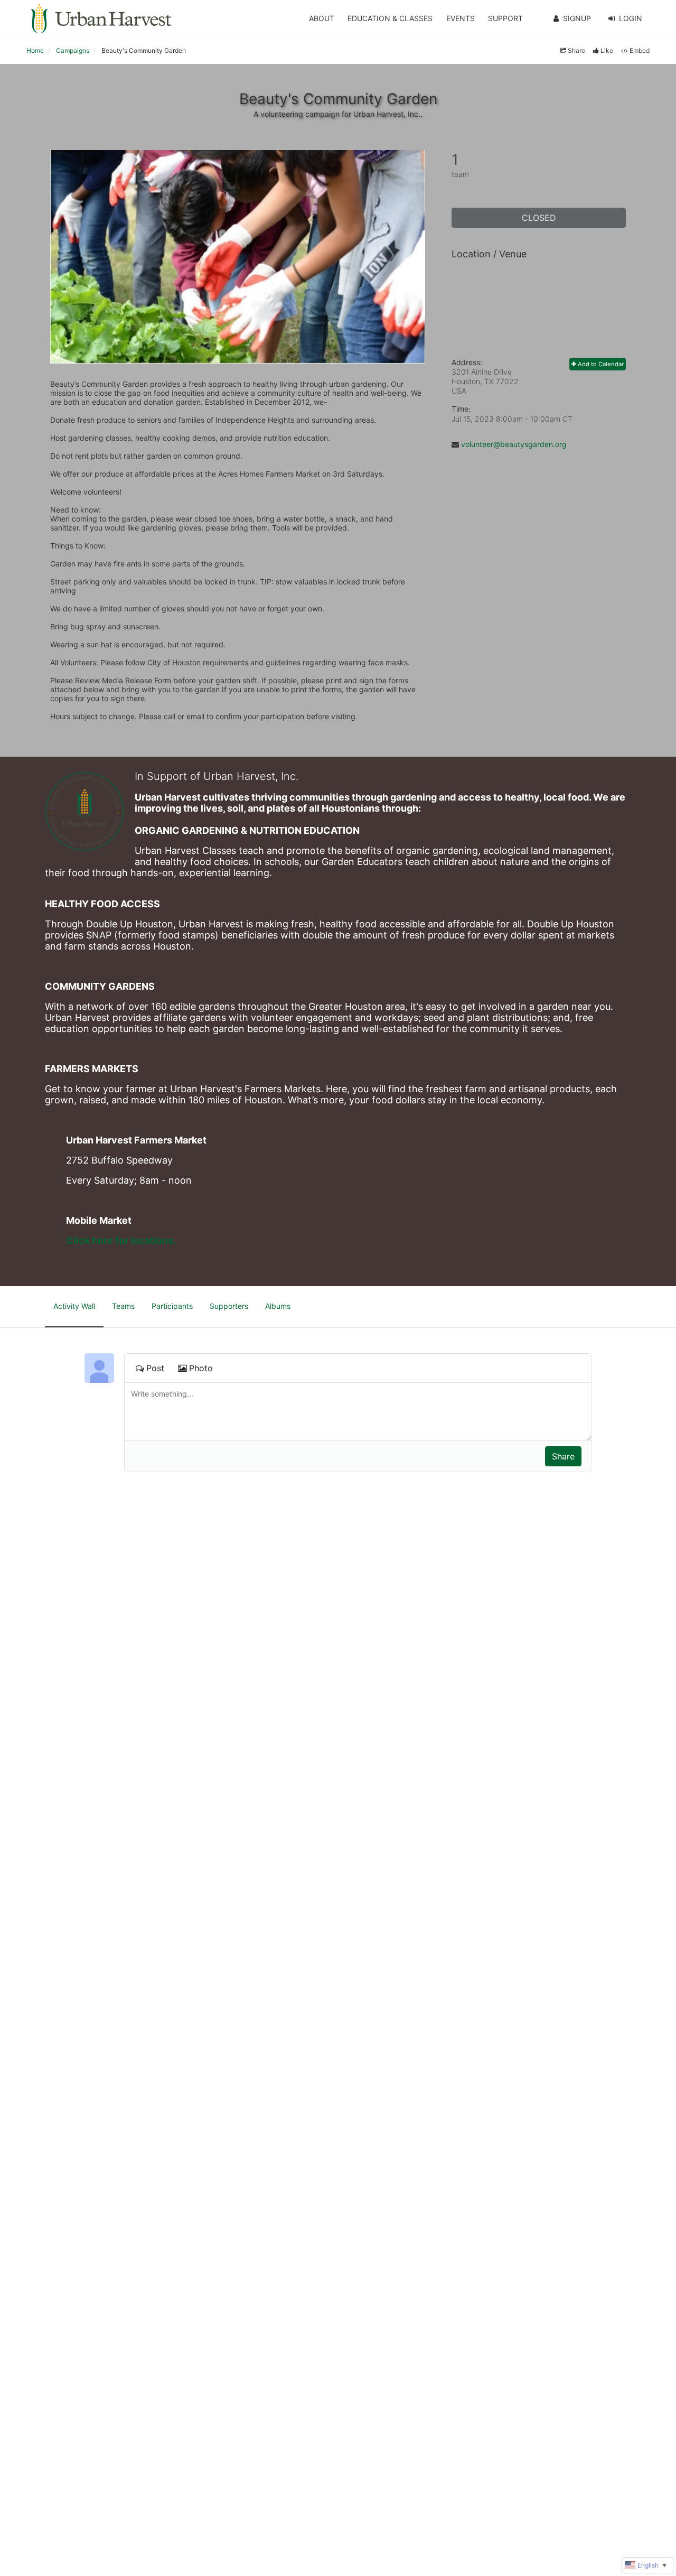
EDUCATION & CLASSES (390, 18)
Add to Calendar (600, 364)
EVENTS (461, 18)
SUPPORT (505, 18)
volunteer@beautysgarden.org (514, 444)
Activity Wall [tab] (74, 1306)
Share (576, 50)
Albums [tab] (278, 1306)
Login (631, 18)
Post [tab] (155, 1368)
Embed (640, 50)
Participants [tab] (172, 1306)
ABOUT (322, 18)
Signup (577, 18)
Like (607, 50)
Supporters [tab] (229, 1306)
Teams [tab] (123, 1306)
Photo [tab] (201, 1368)
